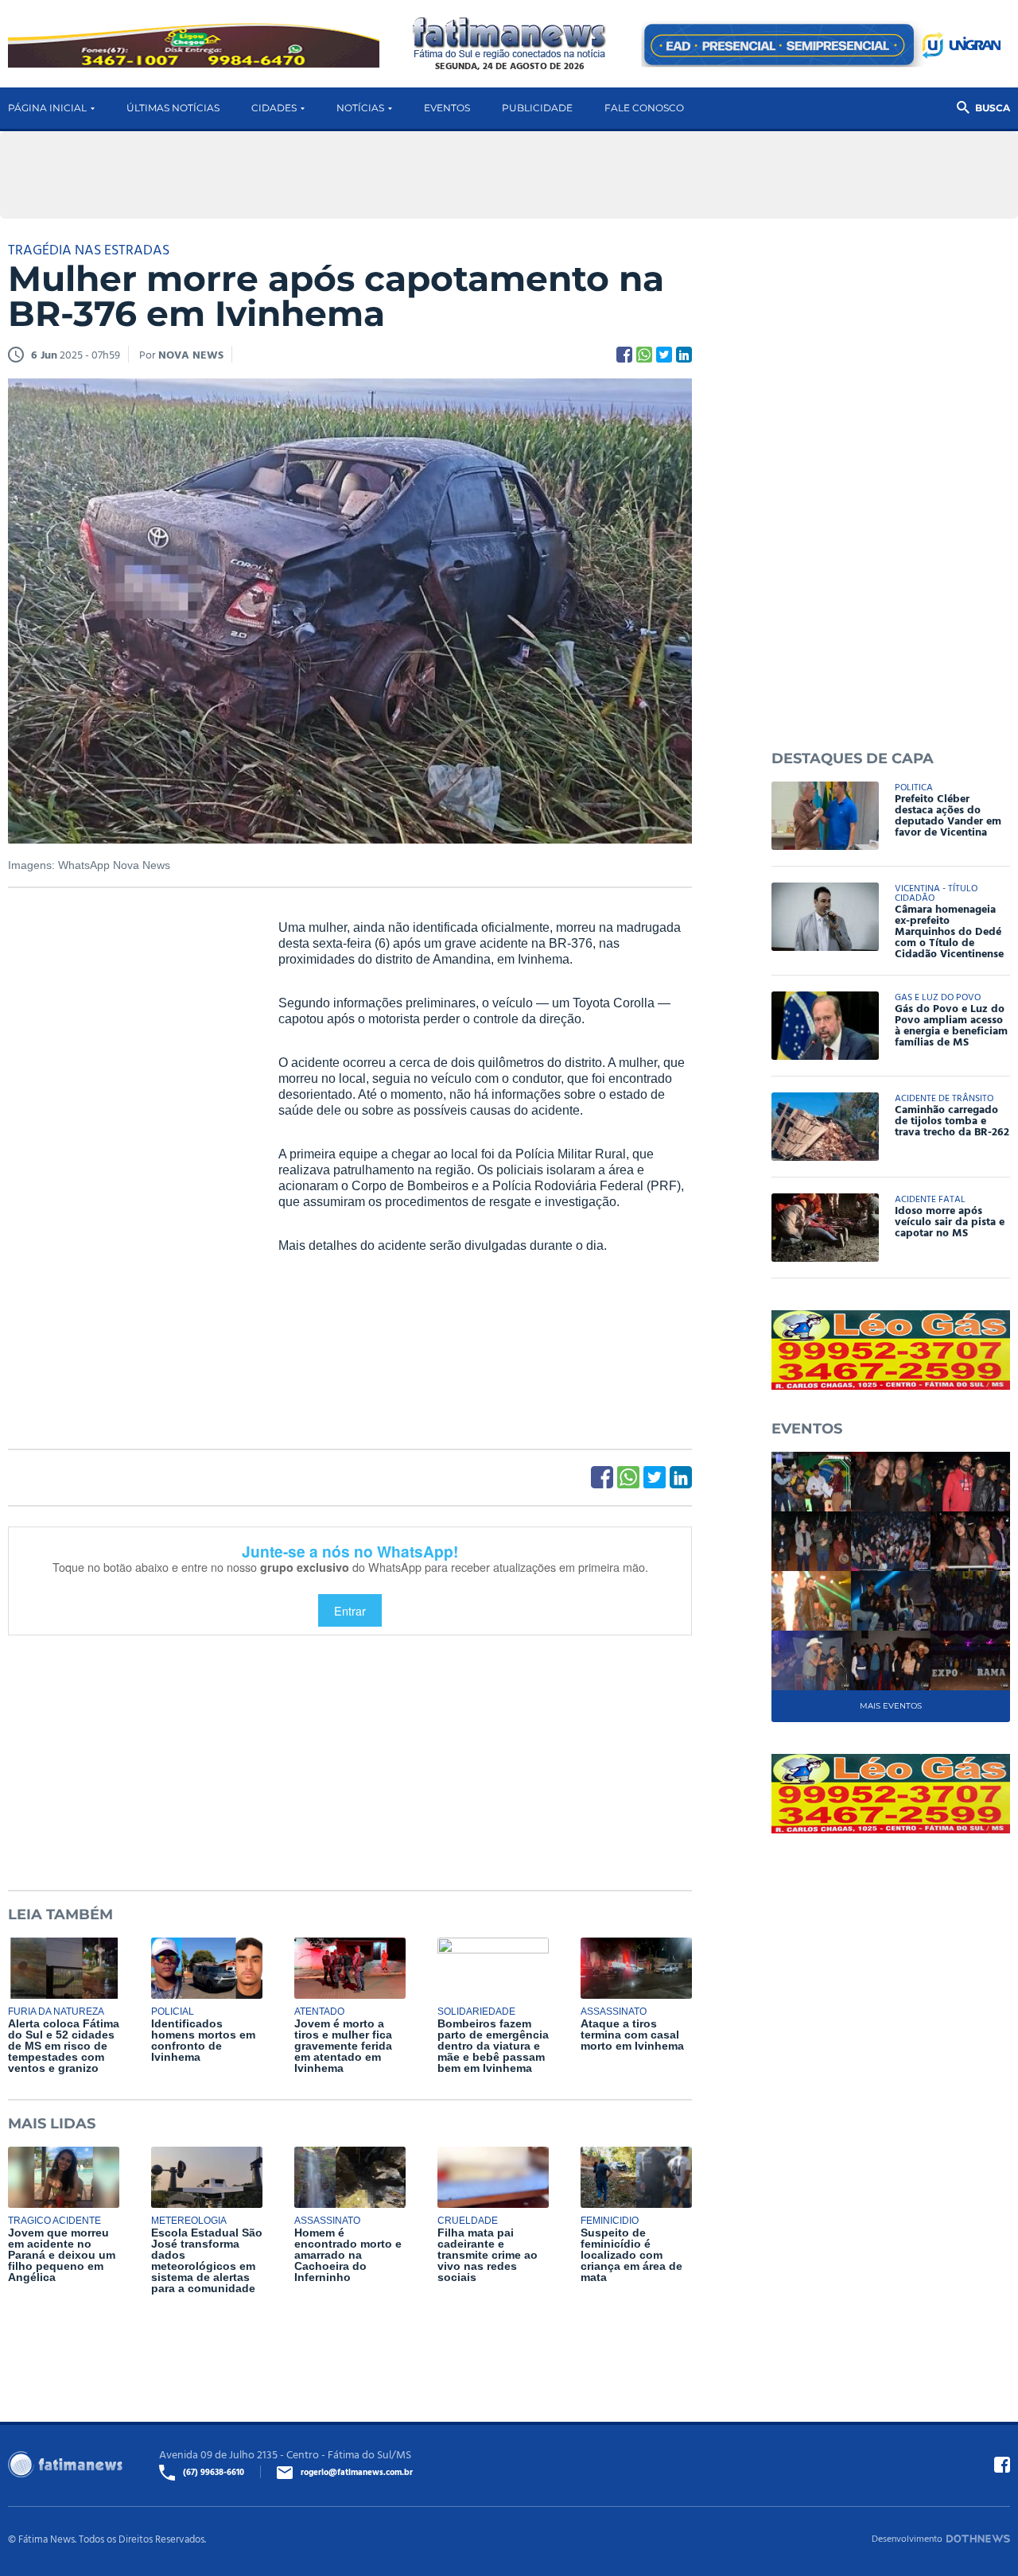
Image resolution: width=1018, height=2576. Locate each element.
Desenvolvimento (907, 2538)
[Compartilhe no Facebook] (624, 355)
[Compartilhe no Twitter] (664, 355)
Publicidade (537, 108)
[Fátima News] (509, 39)
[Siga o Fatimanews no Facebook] (1002, 2465)
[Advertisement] (127, 1162)
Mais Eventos (891, 1706)
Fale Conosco (644, 108)
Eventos (447, 108)
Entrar (350, 1610)
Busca (993, 108)
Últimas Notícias (173, 108)
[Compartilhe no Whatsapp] (644, 355)
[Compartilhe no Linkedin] (684, 355)
